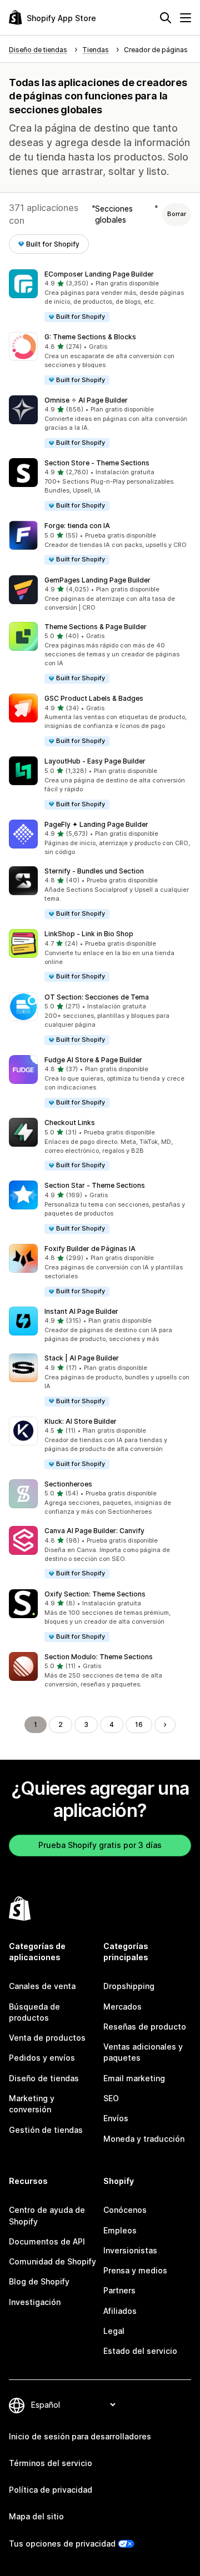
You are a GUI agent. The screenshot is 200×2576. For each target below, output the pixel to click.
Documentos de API (47, 2241)
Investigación (35, 2302)
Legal (114, 2331)
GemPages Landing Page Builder (97, 580)
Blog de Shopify (39, 2281)
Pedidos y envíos (42, 2058)
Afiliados (120, 2311)
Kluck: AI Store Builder (81, 1421)
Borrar (177, 214)
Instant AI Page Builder (81, 1311)
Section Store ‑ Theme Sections (97, 463)
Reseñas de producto (145, 2027)
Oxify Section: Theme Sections (95, 1594)
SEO (111, 2098)
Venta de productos (47, 2038)
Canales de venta (42, 1986)
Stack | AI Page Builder (82, 1358)
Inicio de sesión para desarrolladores (80, 2436)
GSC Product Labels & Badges (94, 698)
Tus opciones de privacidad (62, 2544)
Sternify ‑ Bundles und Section (94, 871)
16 (139, 1724)
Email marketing (134, 2078)
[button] (100, 296)
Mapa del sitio (36, 2516)
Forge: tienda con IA (77, 526)
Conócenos (125, 2210)
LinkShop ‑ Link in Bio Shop (89, 934)
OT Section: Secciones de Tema (97, 997)
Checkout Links (70, 1123)
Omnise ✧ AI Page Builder (86, 400)
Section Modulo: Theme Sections (99, 1657)
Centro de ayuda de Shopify (47, 2215)
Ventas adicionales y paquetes (143, 2052)
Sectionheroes (68, 1484)
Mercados (122, 2007)
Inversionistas (130, 2250)
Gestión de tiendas (46, 2130)
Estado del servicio (140, 2351)
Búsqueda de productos (34, 2012)
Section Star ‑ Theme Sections (95, 1185)
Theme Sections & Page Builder (96, 627)
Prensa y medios (135, 2270)
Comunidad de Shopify (52, 2261)
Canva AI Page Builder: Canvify (94, 1531)
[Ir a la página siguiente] (165, 1725)
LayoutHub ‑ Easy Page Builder (95, 761)
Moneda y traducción (144, 2139)
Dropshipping (129, 1986)
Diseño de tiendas (44, 2078)
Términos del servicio (51, 2463)
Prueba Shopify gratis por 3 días (100, 1845)
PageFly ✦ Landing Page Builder (96, 824)
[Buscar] (166, 18)
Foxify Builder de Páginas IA (90, 1249)
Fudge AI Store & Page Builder (93, 1060)
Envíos (116, 2118)
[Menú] (186, 18)
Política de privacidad (51, 2490)
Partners (119, 2290)
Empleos (120, 2230)
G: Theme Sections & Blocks (90, 337)
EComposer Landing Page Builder (99, 274)
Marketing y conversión (32, 2104)
